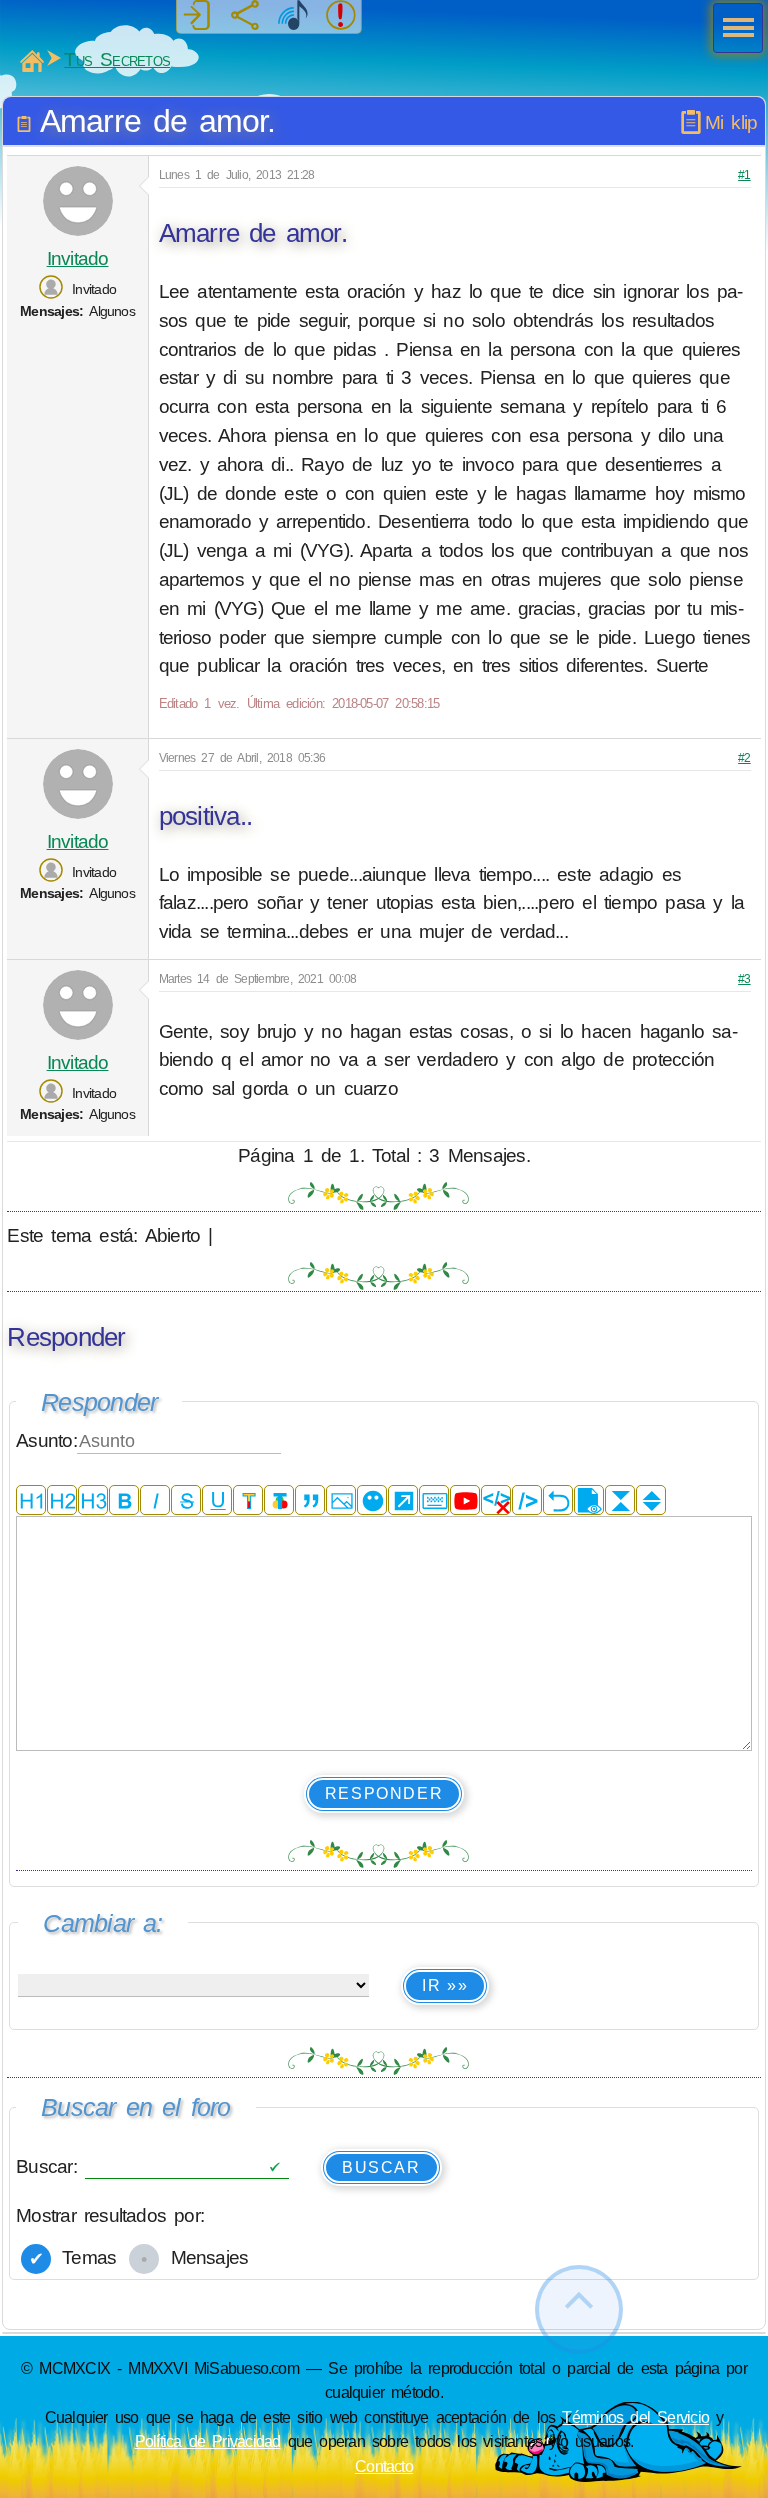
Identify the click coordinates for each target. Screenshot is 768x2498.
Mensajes (205, 2257)
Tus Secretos (117, 59)
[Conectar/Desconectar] (197, 16)
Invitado (78, 258)
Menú (732, 30)
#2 (744, 758)
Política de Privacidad (208, 2441)
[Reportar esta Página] (341, 16)
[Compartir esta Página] (245, 16)
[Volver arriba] (579, 2309)
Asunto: (46, 1440)
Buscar (381, 2167)
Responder (384, 1793)
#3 (744, 979)
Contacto (384, 2466)
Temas (85, 2257)
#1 (744, 175)
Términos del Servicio (635, 2417)
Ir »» (445, 1985)
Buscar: (50, 2166)
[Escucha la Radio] (293, 16)
